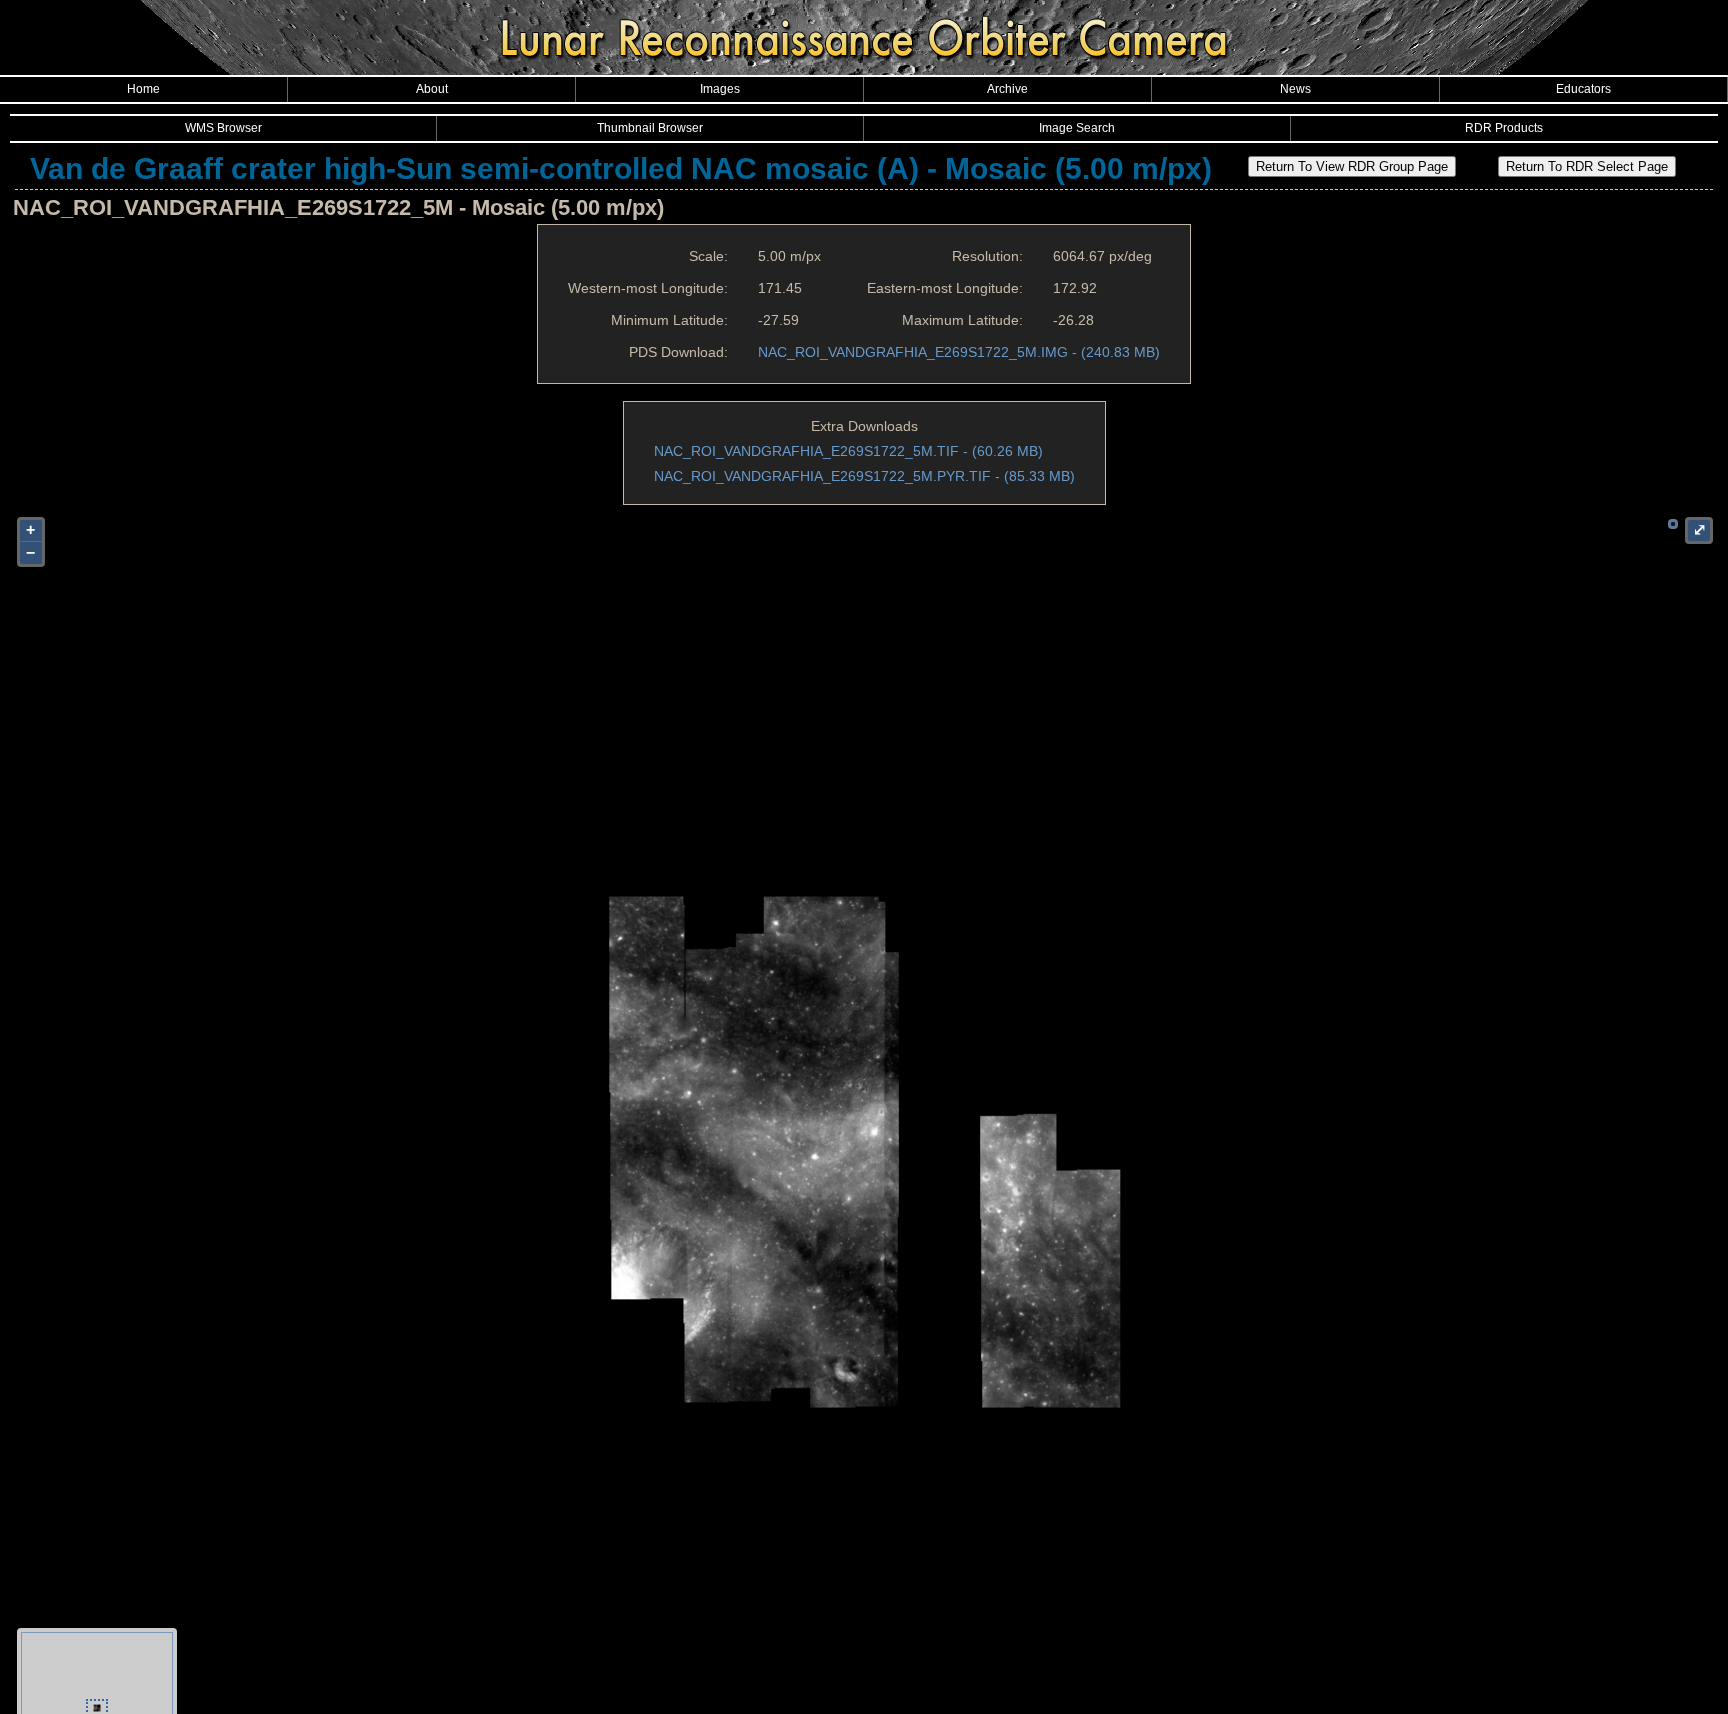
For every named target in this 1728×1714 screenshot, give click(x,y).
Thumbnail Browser (650, 128)
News (1295, 89)
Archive (1007, 89)
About (432, 89)
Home (143, 89)
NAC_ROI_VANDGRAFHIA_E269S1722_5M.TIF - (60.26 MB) (848, 451)
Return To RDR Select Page (1587, 166)
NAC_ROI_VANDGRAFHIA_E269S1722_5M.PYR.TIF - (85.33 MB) (864, 476)
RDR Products (1504, 128)
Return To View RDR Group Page (1352, 166)
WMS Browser (223, 128)
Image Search (1077, 128)
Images (720, 89)
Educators (1583, 89)
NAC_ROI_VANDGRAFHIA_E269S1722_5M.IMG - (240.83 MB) (959, 352)
